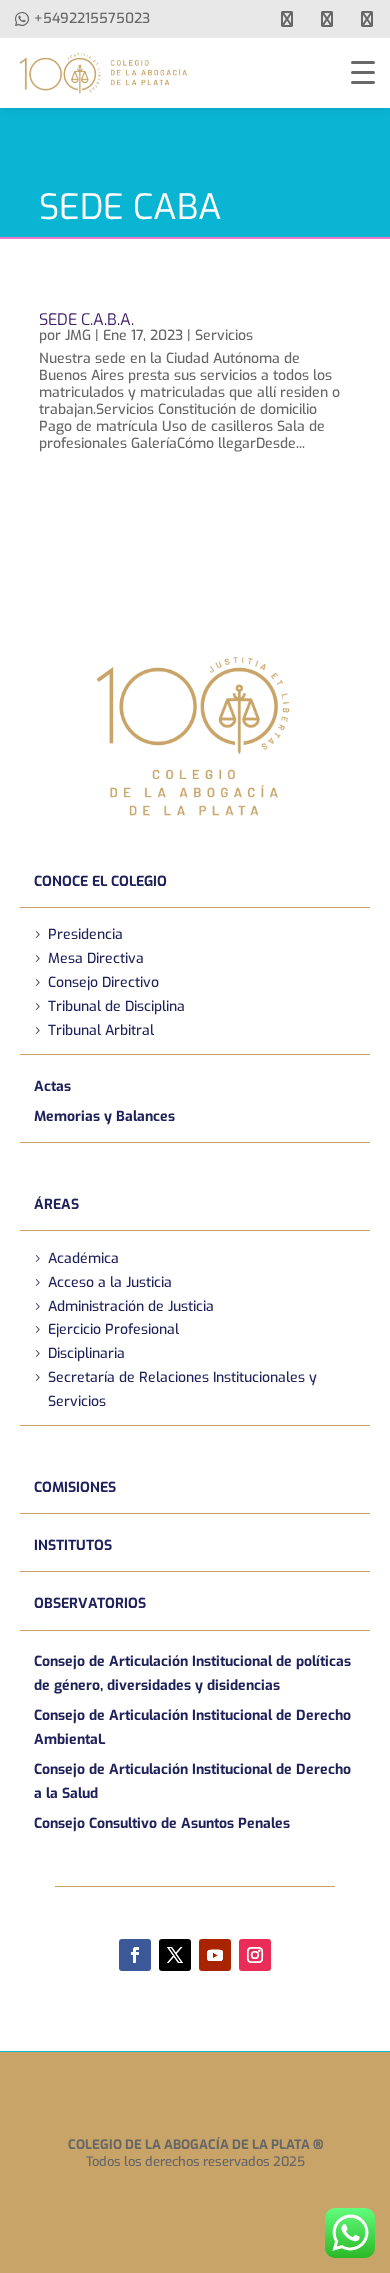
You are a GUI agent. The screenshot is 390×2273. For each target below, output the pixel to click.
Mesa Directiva (96, 958)
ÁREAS (56, 1204)
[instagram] (367, 19)
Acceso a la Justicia (110, 1282)
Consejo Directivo (103, 982)
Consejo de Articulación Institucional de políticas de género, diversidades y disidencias (192, 1673)
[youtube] (327, 19)
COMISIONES (75, 1487)
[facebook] (287, 19)
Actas (52, 1086)
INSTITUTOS (73, 1545)
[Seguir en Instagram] (255, 1955)
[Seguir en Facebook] (135, 1955)
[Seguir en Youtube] (215, 1955)
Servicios (224, 335)
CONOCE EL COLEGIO (100, 881)
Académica (83, 1258)
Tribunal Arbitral (101, 1030)
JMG (78, 335)
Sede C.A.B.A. (86, 319)
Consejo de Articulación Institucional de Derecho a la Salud (192, 1781)
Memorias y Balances (104, 1116)
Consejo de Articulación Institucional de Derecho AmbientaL (192, 1727)
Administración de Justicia (131, 1306)
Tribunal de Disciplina (116, 1006)
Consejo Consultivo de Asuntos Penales (162, 1823)
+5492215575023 (92, 18)
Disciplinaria (86, 1353)
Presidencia (85, 934)
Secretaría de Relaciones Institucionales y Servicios (182, 1389)
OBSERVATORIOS (90, 1603)
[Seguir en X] (175, 1955)
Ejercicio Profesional (113, 1329)
